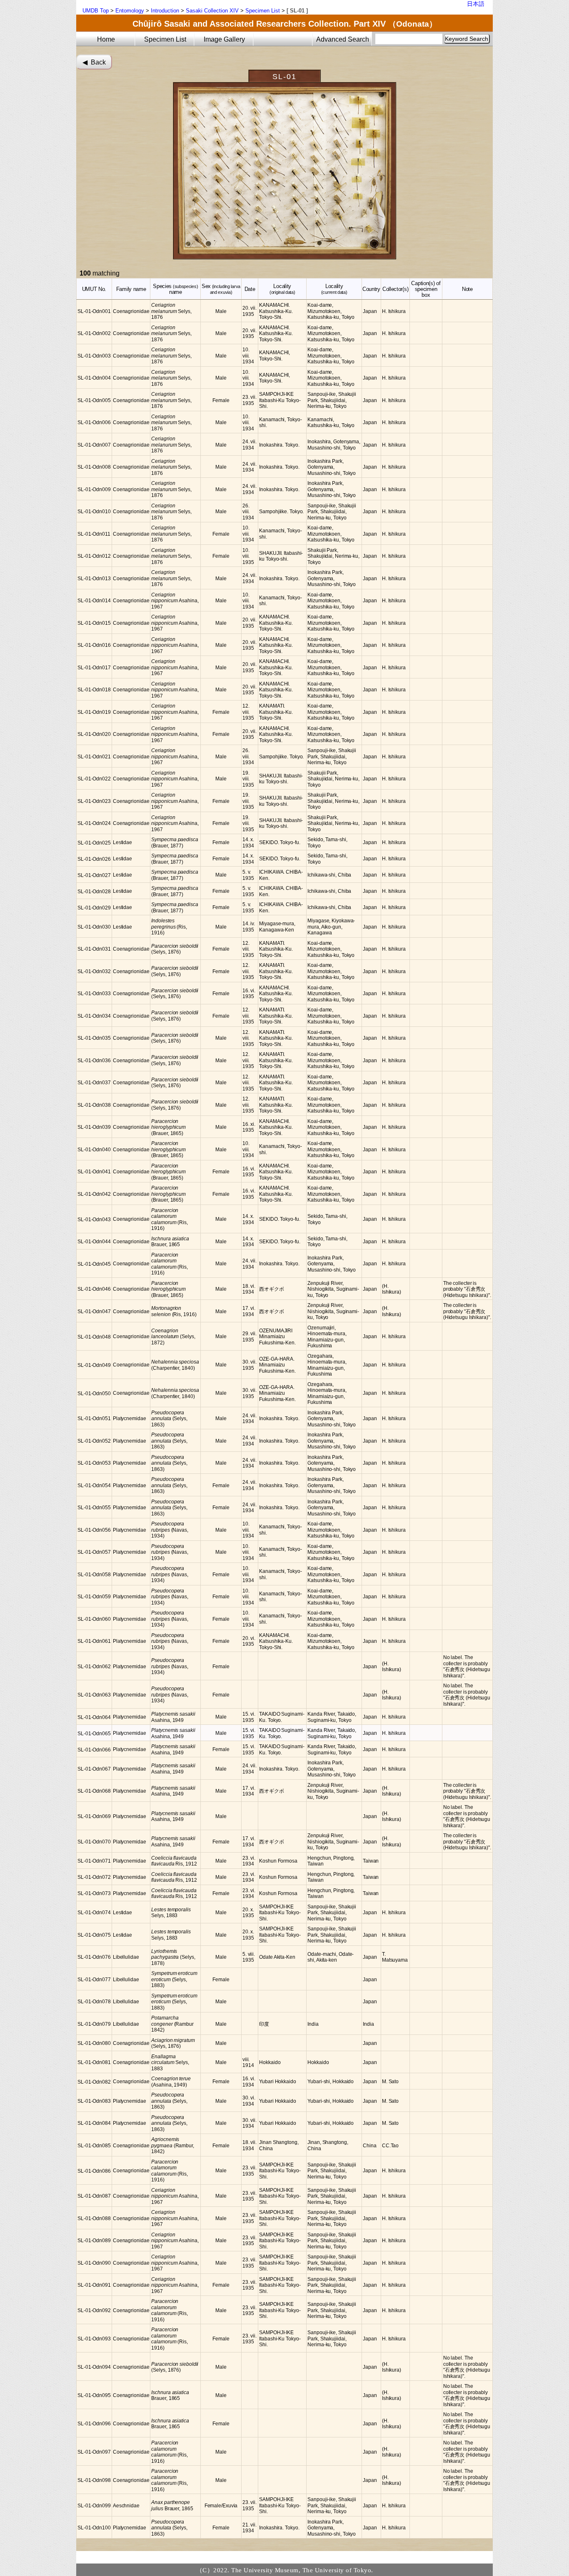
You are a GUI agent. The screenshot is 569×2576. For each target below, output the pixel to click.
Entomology (130, 11)
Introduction (165, 11)
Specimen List (263, 11)
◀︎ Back (94, 62)
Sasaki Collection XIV (212, 11)
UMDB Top (96, 11)
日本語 (476, 4)
